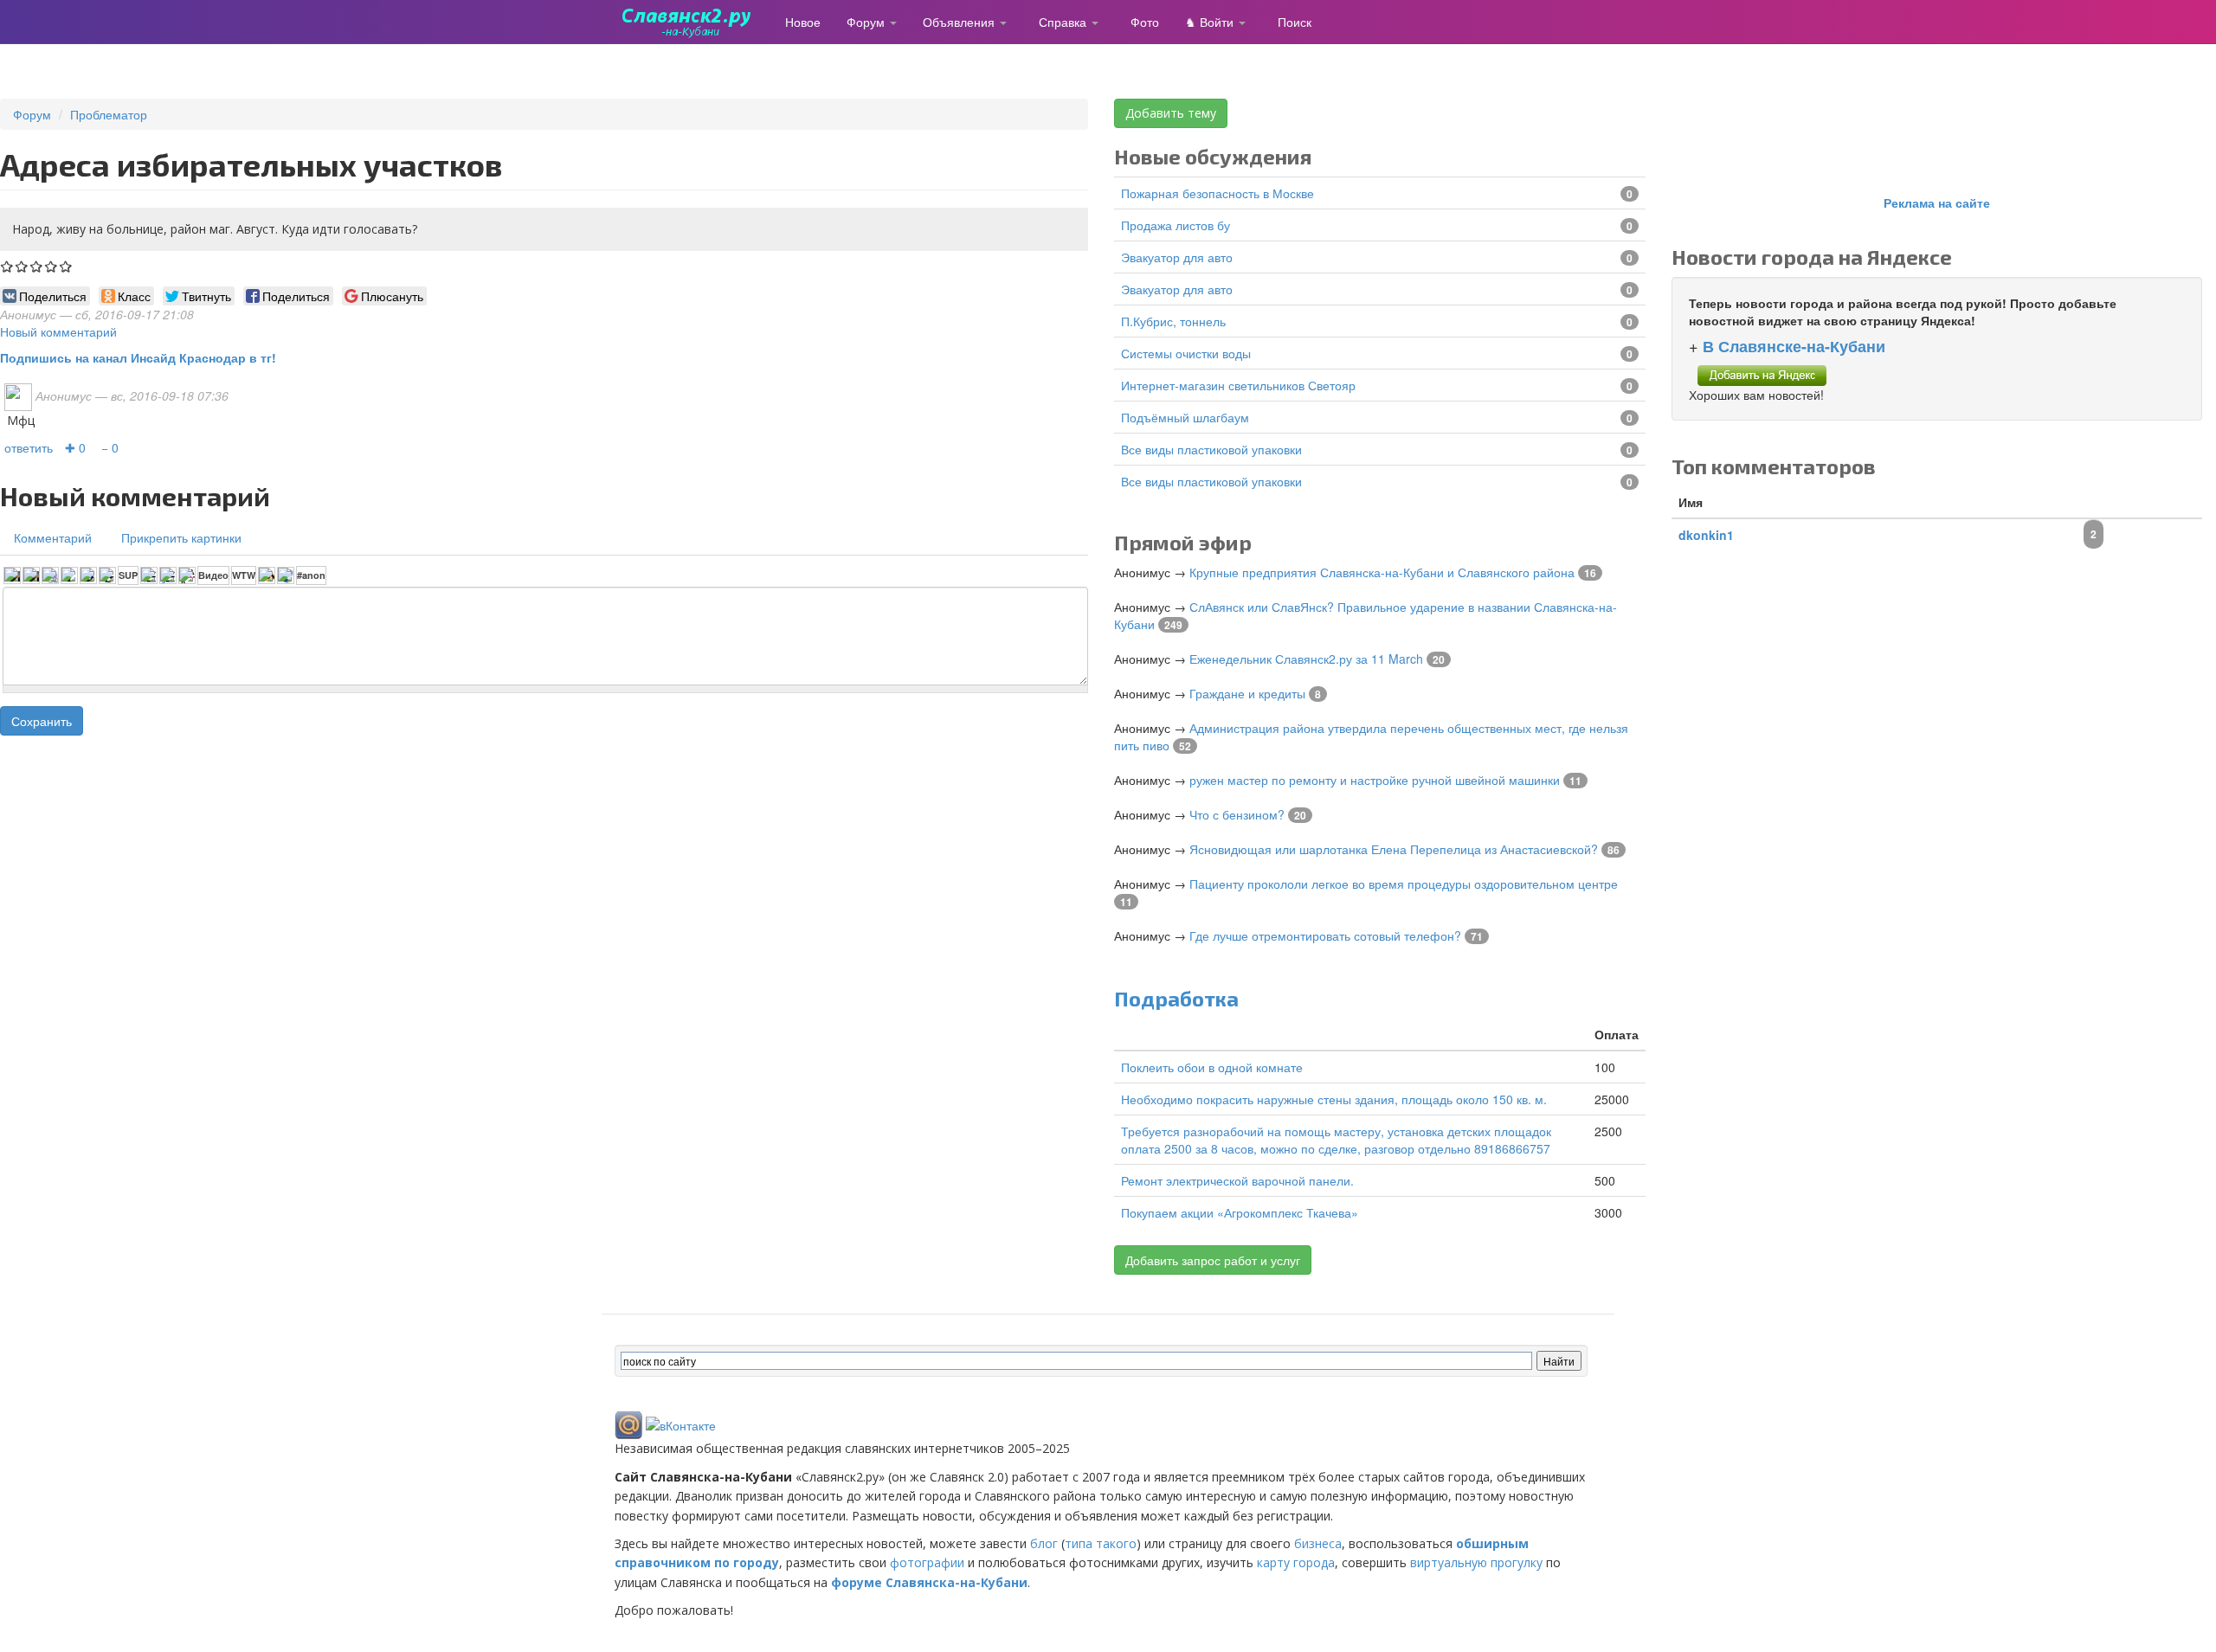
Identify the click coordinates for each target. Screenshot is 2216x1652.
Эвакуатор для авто (1177, 257)
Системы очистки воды (1186, 353)
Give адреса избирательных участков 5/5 (66, 266)
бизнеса (1318, 1543)
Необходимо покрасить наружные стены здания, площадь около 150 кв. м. (1334, 1099)
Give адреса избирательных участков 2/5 (22, 266)
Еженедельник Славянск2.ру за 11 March (1306, 659)
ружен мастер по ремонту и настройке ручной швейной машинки (1375, 780)
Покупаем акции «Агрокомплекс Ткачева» (1240, 1212)
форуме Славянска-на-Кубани (929, 1582)
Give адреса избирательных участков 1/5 (7, 266)
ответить (29, 447)
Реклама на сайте (1937, 202)
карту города (1296, 1562)
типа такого (1101, 1543)
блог (1044, 1543)
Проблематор (109, 114)
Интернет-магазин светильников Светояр (1238, 385)
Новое (803, 22)
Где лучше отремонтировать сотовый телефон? (1325, 935)
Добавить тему (1171, 113)
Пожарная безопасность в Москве (1218, 193)
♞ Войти (1211, 22)
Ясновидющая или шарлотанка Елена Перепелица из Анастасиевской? (1394, 849)
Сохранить (42, 721)
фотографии (927, 1562)
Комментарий (53, 537)
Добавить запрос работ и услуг (1213, 1260)
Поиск (1295, 22)
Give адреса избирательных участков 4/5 (52, 266)
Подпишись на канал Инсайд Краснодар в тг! (138, 357)
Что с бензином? (1237, 814)
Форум (867, 22)
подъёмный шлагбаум (1185, 417)
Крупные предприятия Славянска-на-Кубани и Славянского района (1382, 572)
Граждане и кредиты (1247, 693)
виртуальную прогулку (1476, 1562)
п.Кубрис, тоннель (1173, 321)
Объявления (960, 22)
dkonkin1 (1706, 535)
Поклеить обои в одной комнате (1212, 1067)
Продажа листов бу (1176, 225)
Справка (1064, 22)
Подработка (1176, 998)
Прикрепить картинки (181, 537)
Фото (1145, 22)
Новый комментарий (58, 331)
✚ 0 (75, 447)
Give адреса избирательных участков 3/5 (37, 266)
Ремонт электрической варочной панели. (1237, 1180)
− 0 (110, 447)
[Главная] (693, 22)
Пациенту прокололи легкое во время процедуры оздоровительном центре (1404, 884)
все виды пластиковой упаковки (1211, 449)
